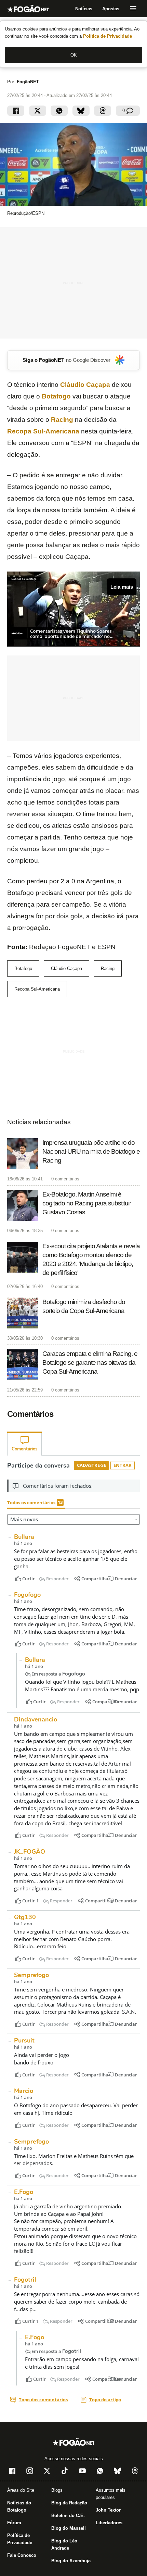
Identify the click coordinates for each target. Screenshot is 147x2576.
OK (74, 55)
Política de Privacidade (108, 36)
